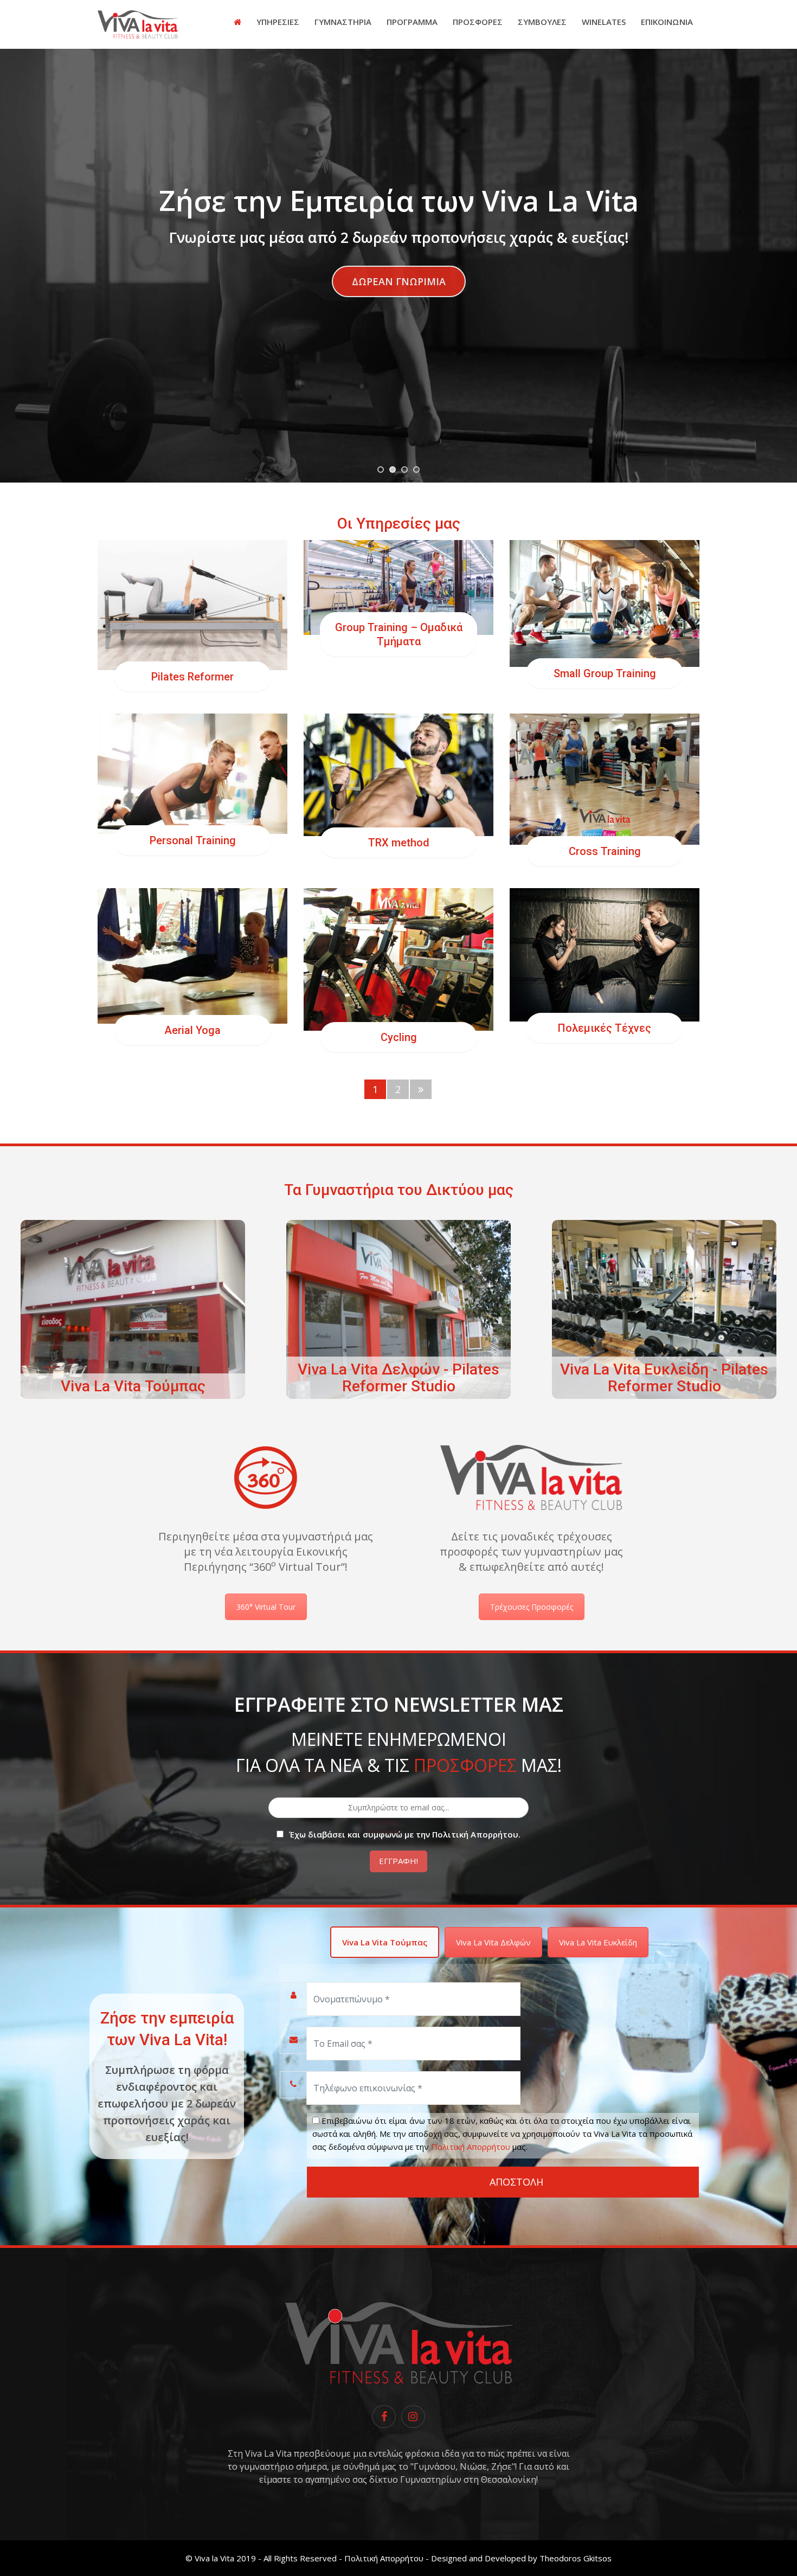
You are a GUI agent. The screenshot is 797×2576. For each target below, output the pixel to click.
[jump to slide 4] (416, 470)
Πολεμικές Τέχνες (605, 1028)
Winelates (604, 22)
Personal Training (193, 840)
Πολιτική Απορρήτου (471, 2147)
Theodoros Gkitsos (576, 2558)
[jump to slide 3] (404, 470)
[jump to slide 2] (393, 470)
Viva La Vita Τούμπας (133, 1386)
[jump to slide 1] (381, 470)
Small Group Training (605, 673)
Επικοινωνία (667, 22)
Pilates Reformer (192, 677)
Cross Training (605, 851)
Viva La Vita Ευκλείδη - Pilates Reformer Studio (664, 1378)
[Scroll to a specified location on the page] (398, 281)
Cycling (399, 1037)
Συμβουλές (542, 22)
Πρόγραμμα (412, 22)
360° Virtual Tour (266, 1607)
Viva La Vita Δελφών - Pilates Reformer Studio (398, 1378)
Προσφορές (478, 22)
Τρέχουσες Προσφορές (532, 1607)
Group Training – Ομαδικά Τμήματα (399, 634)
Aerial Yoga (192, 1030)
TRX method (399, 843)
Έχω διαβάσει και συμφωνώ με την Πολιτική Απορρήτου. (405, 1834)
